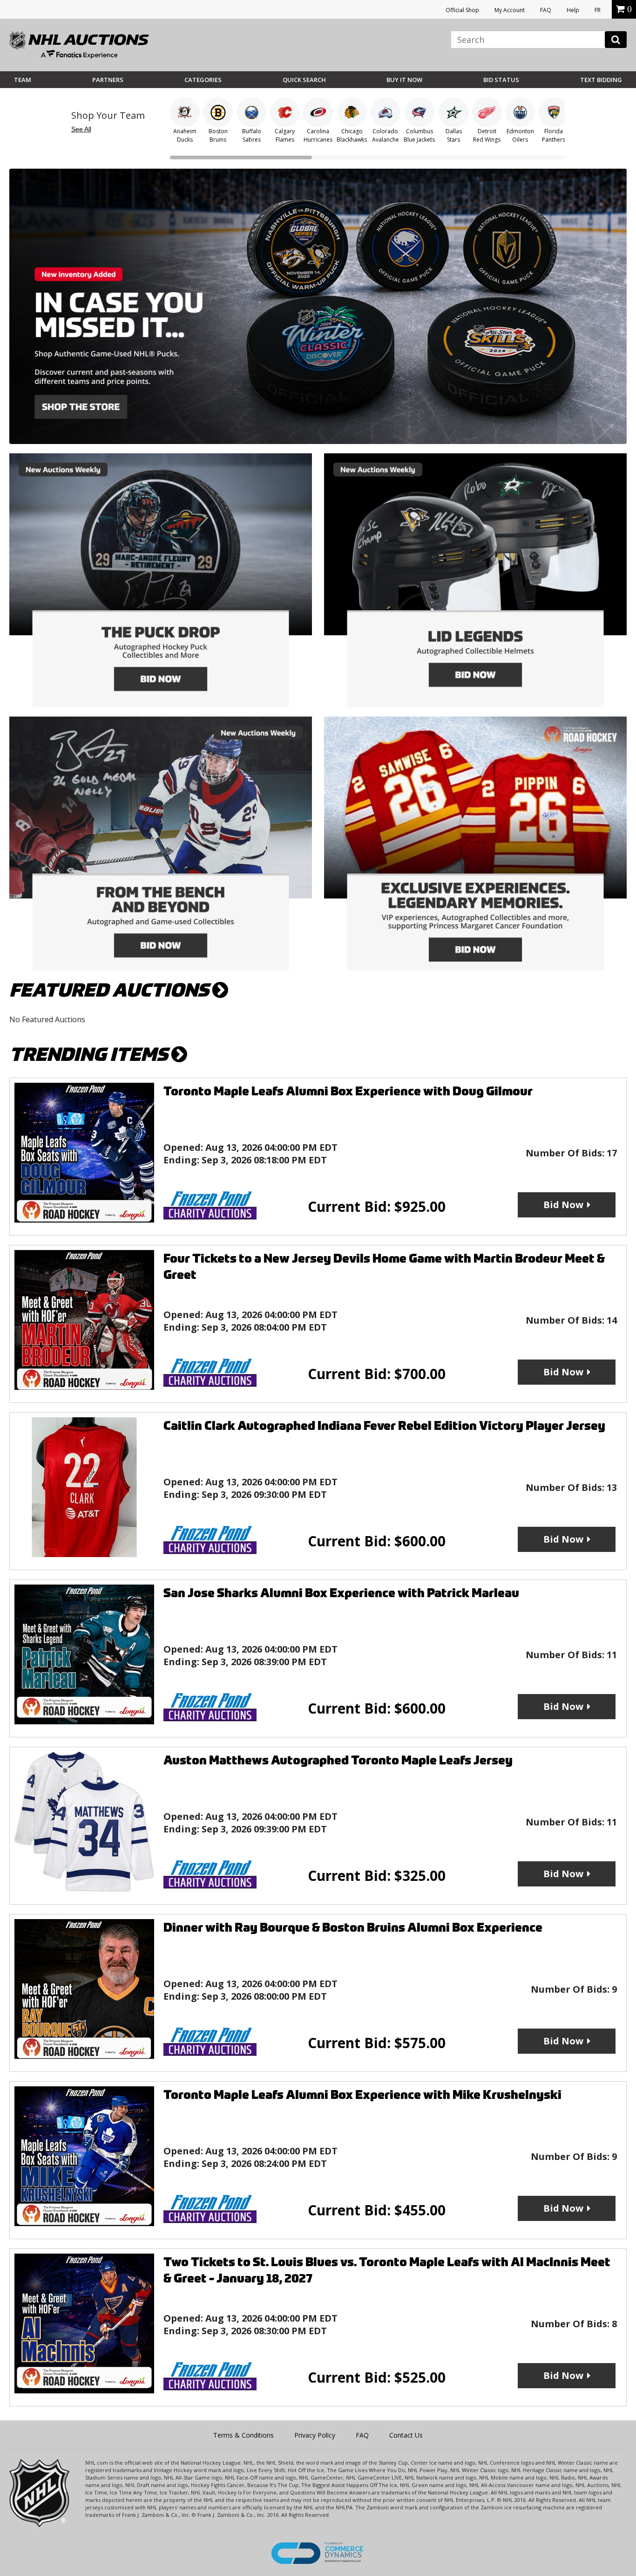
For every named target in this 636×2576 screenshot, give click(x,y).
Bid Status (501, 80)
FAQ (546, 10)
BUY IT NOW (404, 80)
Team (23, 80)
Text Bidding (601, 80)
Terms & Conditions (244, 2435)
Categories (203, 80)
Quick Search (304, 80)
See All (81, 129)
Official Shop (462, 10)
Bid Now (563, 1205)
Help (573, 10)
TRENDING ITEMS (90, 1055)
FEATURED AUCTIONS (111, 990)
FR (598, 10)
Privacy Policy (315, 2435)
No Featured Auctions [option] (47, 1019)
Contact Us (406, 2435)
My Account (510, 10)
